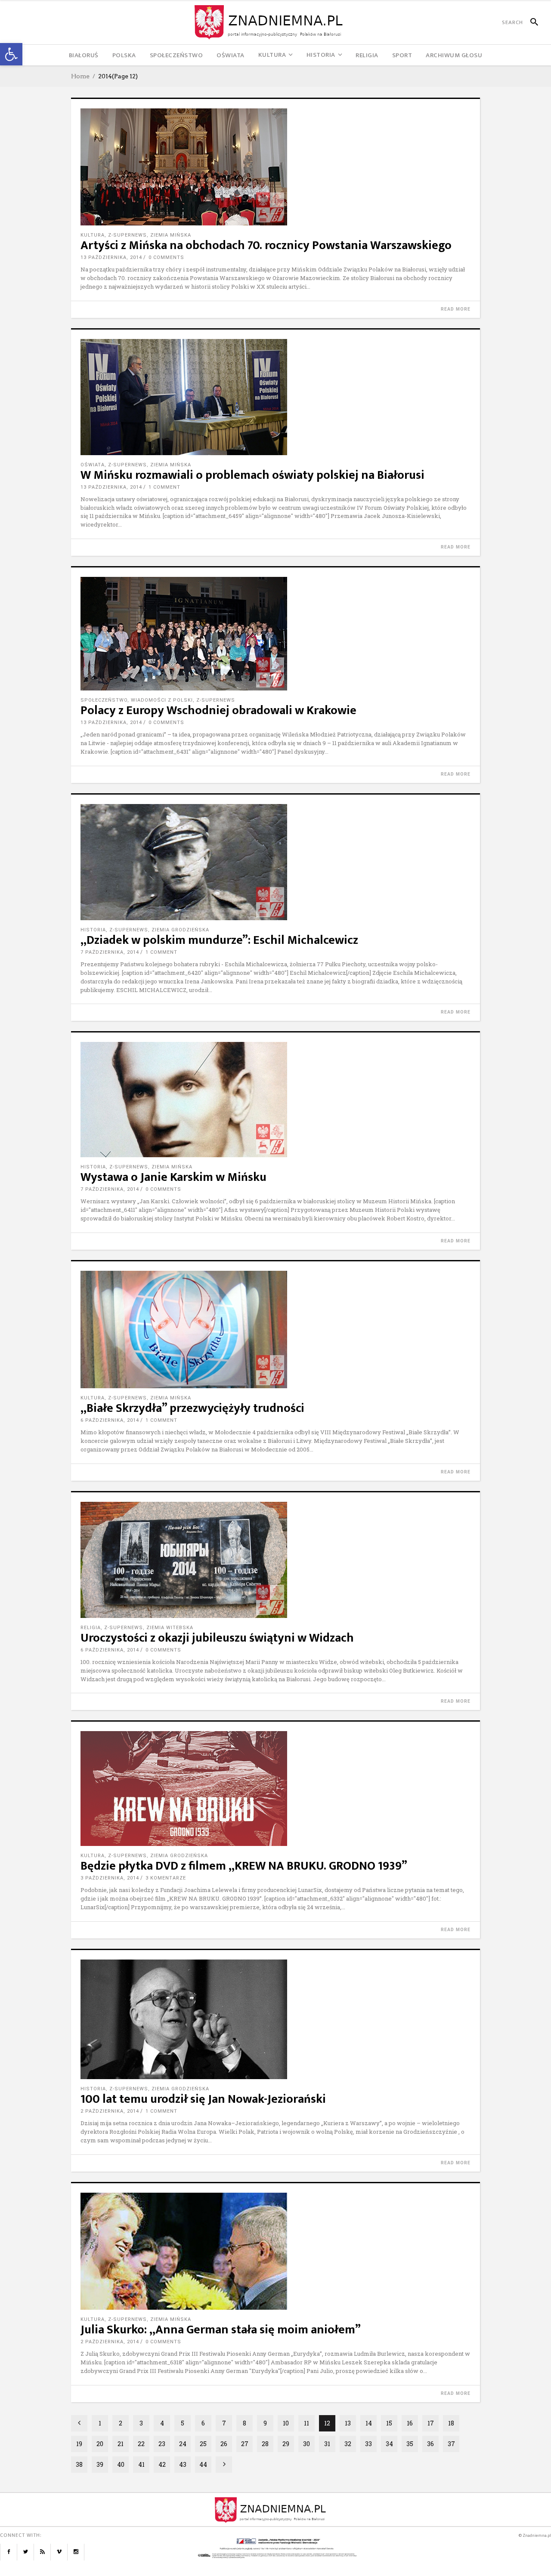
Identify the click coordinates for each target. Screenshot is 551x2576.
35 (410, 2444)
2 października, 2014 (110, 2111)
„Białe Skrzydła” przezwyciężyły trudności (192, 1408)
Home (80, 76)
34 (389, 2444)
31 (327, 2444)
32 (348, 2444)
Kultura (93, 235)
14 (369, 2423)
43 (183, 2464)
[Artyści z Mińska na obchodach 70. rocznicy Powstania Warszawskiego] (275, 167)
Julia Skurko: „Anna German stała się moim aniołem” (221, 2330)
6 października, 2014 (110, 1420)
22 (141, 2444)
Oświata (93, 465)
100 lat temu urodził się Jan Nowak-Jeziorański (203, 2099)
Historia (93, 930)
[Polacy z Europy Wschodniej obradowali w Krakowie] (275, 634)
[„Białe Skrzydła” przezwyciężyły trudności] (275, 1330)
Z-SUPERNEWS (127, 235)
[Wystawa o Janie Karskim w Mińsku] (275, 1100)
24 (183, 2444)
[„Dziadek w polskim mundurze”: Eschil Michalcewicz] (275, 862)
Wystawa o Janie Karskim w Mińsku (173, 1177)
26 (224, 2444)
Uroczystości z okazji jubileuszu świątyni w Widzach (217, 1638)
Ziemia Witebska (170, 1628)
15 (389, 2423)
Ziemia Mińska (171, 235)
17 (431, 2423)
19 (79, 2444)
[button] (11, 54)
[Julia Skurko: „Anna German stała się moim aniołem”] (275, 2251)
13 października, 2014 (111, 257)
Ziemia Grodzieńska (180, 930)
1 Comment (164, 487)
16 (410, 2423)
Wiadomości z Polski (162, 700)
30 (306, 2444)
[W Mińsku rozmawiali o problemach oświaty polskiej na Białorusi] (275, 397)
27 (245, 2444)
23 (162, 2444)
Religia (91, 1628)
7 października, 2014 (110, 952)
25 (203, 2444)
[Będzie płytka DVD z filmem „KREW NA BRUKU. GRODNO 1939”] (275, 1789)
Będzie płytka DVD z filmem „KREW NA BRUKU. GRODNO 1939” (244, 1866)
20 (100, 2444)
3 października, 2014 (110, 1878)
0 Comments (166, 257)
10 (286, 2423)
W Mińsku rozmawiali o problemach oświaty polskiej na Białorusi (252, 475)
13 (348, 2423)
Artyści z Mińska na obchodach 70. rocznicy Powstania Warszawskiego (266, 245)
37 (451, 2444)
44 (203, 2464)
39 (100, 2464)
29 (286, 2444)
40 (121, 2464)
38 (79, 2464)
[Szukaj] (531, 22)
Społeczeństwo (104, 700)
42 (162, 2464)
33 (368, 2444)
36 (430, 2444)
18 (451, 2423)
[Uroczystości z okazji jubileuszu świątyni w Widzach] (275, 1560)
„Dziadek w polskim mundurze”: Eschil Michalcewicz (219, 940)
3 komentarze (166, 1878)
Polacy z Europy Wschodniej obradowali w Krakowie (218, 710)
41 (141, 2464)
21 (121, 2444)
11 (306, 2423)
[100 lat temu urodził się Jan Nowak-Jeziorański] (275, 2019)
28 (265, 2444)
